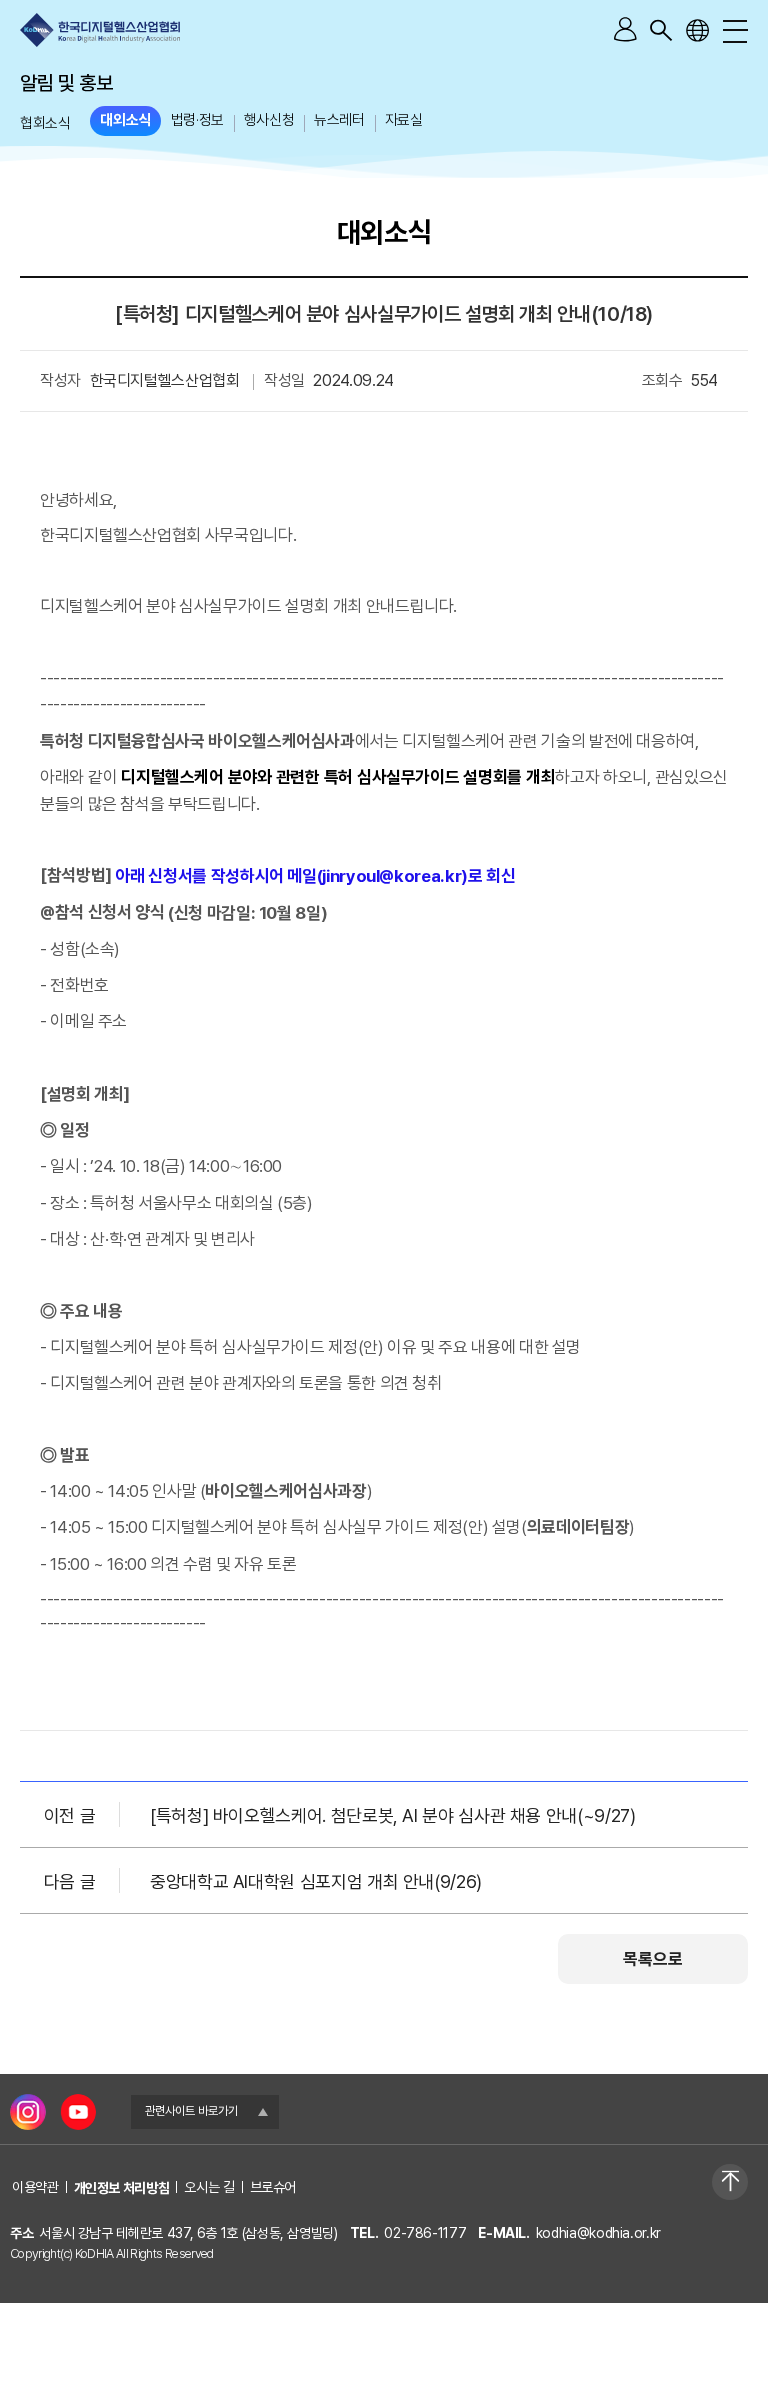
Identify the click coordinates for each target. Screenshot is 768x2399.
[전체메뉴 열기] (733, 30)
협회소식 (45, 123)
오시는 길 (209, 2187)
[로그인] (625, 30)
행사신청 (269, 120)
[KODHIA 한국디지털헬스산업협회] (100, 30)
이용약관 (35, 2187)
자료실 (404, 120)
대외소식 (125, 120)
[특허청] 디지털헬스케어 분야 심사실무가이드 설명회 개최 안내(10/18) (384, 314)
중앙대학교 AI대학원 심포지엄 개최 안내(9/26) (316, 1880)
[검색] (661, 30)
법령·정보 (197, 120)
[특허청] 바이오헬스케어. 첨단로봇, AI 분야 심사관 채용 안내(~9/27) (393, 1814)
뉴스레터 (339, 120)
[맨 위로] (730, 2182)
